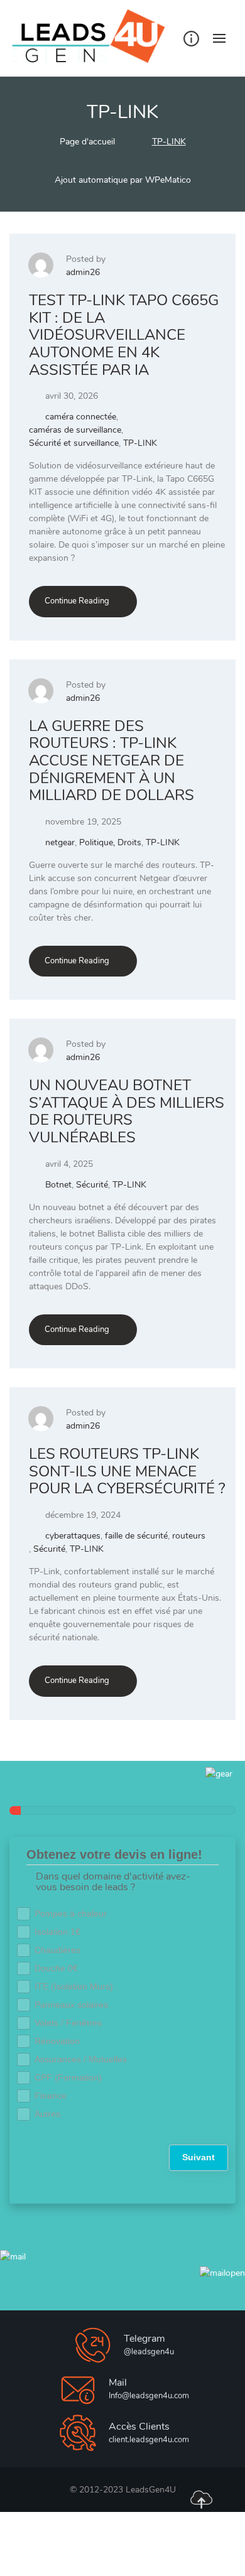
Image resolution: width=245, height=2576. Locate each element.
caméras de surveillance (75, 430)
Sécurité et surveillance (74, 443)
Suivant (199, 2157)
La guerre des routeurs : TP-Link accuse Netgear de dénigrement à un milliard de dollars (112, 760)
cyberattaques (73, 1536)
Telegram (144, 2339)
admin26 (83, 272)
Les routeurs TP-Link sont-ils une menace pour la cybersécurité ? (127, 1471)
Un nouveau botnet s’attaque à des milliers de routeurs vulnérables (127, 1111)
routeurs (189, 1536)
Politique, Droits (110, 842)
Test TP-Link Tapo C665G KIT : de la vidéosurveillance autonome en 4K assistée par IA (124, 335)
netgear (60, 842)
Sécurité (92, 1185)
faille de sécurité (136, 1536)
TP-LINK (140, 443)
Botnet (58, 1185)
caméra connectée (81, 417)
